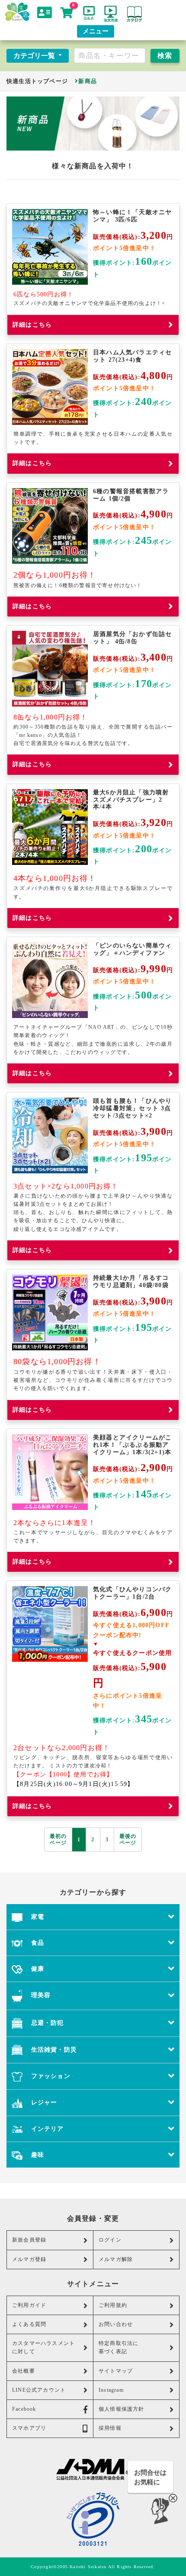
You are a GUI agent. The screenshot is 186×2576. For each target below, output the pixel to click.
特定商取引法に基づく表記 (119, 2347)
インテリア (46, 2129)
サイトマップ (116, 2371)
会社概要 (24, 2371)
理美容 (40, 1995)
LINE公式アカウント (39, 2390)
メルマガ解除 (116, 2259)
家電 (36, 1917)
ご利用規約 (113, 2305)
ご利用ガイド (29, 2305)
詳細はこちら (32, 325)
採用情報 (110, 2428)
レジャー (43, 2102)
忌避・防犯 (46, 2023)
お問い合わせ (116, 2324)
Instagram (111, 2390)
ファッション (49, 2076)
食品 (36, 1943)
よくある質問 (29, 2324)
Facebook (24, 2409)
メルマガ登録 (29, 2259)
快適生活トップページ (37, 81)
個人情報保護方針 (122, 2409)
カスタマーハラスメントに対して (43, 2347)
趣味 (36, 2155)
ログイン (110, 2240)
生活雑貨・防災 (53, 2049)
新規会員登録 (29, 2240)
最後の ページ (128, 1839)
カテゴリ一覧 (35, 56)
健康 (36, 1969)
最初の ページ (58, 1839)
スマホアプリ (29, 2428)
